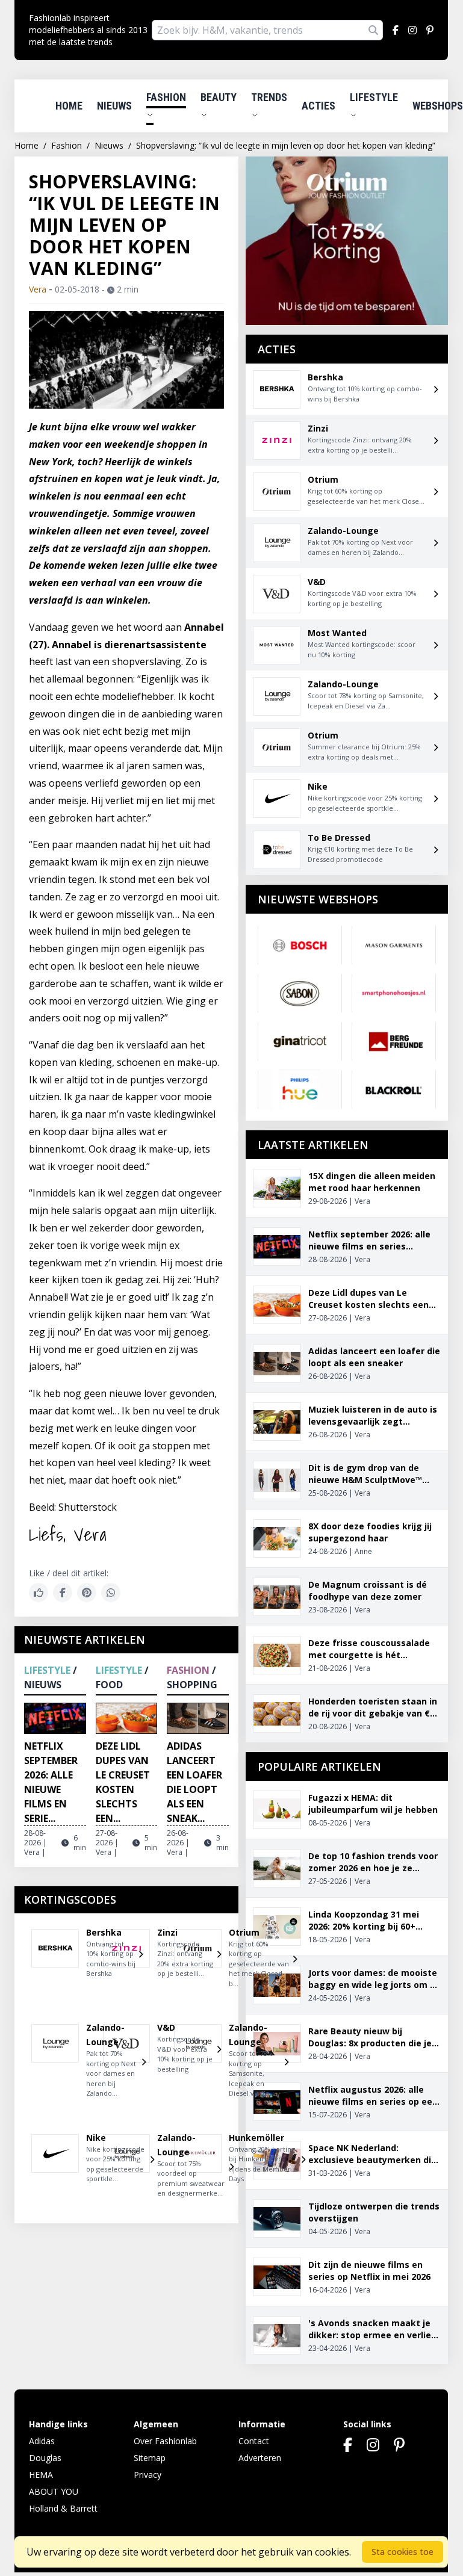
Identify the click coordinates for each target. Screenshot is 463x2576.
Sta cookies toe (402, 2552)
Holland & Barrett (63, 2508)
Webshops (438, 106)
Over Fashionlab (165, 2441)
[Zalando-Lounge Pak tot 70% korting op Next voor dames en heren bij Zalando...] (55, 2066)
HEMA (41, 2475)
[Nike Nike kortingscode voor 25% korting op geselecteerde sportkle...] (55, 2164)
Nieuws (114, 106)
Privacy (148, 2475)
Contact (254, 2441)
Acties (319, 106)
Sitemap (150, 2458)
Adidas (42, 2441)
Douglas (45, 2458)
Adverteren (260, 2458)
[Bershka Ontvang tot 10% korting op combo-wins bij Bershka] (55, 1958)
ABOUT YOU (54, 2491)
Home (69, 106)
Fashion (166, 97)
